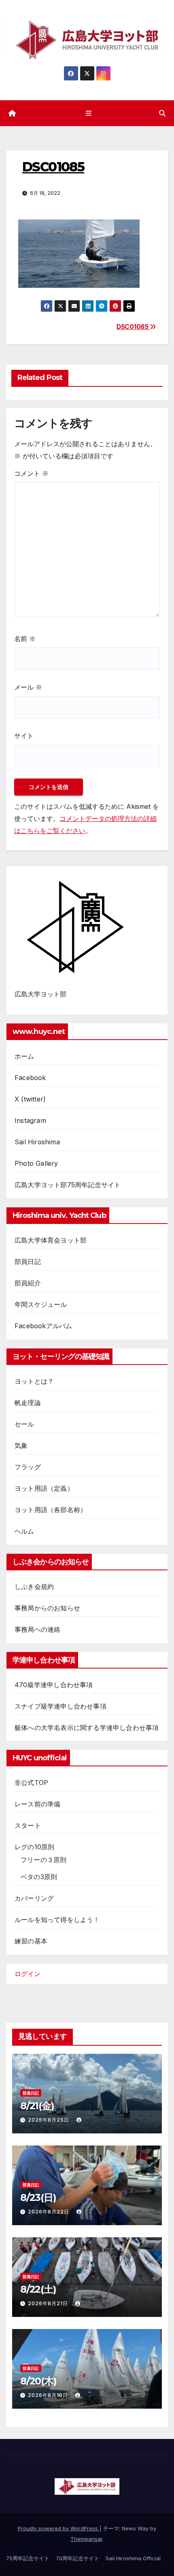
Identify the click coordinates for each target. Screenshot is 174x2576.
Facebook (30, 1078)
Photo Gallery (36, 1163)
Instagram (30, 1120)
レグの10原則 (34, 1847)
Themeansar (86, 2539)
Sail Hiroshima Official (133, 2558)
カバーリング (34, 1898)
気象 (21, 1445)
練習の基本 (31, 1941)
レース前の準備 (37, 1804)
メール (28, 687)
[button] (162, 113)
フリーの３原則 (43, 1860)
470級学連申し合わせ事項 (54, 1685)
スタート (28, 1825)
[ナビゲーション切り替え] (88, 113)
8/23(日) (38, 2197)
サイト (24, 736)
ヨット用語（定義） (44, 1488)
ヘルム (24, 1531)
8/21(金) (37, 2106)
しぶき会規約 (34, 1587)
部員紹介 (28, 1283)
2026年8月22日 (49, 2212)
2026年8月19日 (49, 2395)
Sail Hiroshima (37, 1142)
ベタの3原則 (39, 1877)
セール (24, 1424)
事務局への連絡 (37, 1629)
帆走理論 (28, 1403)
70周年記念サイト (77, 2558)
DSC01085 (133, 327)
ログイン (28, 1974)
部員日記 (28, 1262)
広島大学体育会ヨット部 (51, 1240)
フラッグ (28, 1467)
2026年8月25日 (49, 2120)
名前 (25, 639)
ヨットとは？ (34, 1381)
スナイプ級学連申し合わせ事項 (60, 1706)
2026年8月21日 (49, 2303)
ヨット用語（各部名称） (51, 1510)
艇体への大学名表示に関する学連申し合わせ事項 (87, 1728)
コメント (31, 473)
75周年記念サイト (28, 2558)
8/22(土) (38, 2289)
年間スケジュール (41, 1304)
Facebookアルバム (43, 1326)
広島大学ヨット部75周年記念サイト (68, 1185)
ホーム (24, 1056)
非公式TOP (31, 1783)
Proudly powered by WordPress (59, 2528)
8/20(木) (38, 2381)
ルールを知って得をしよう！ (57, 1920)
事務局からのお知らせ (47, 1608)
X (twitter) (30, 1099)
